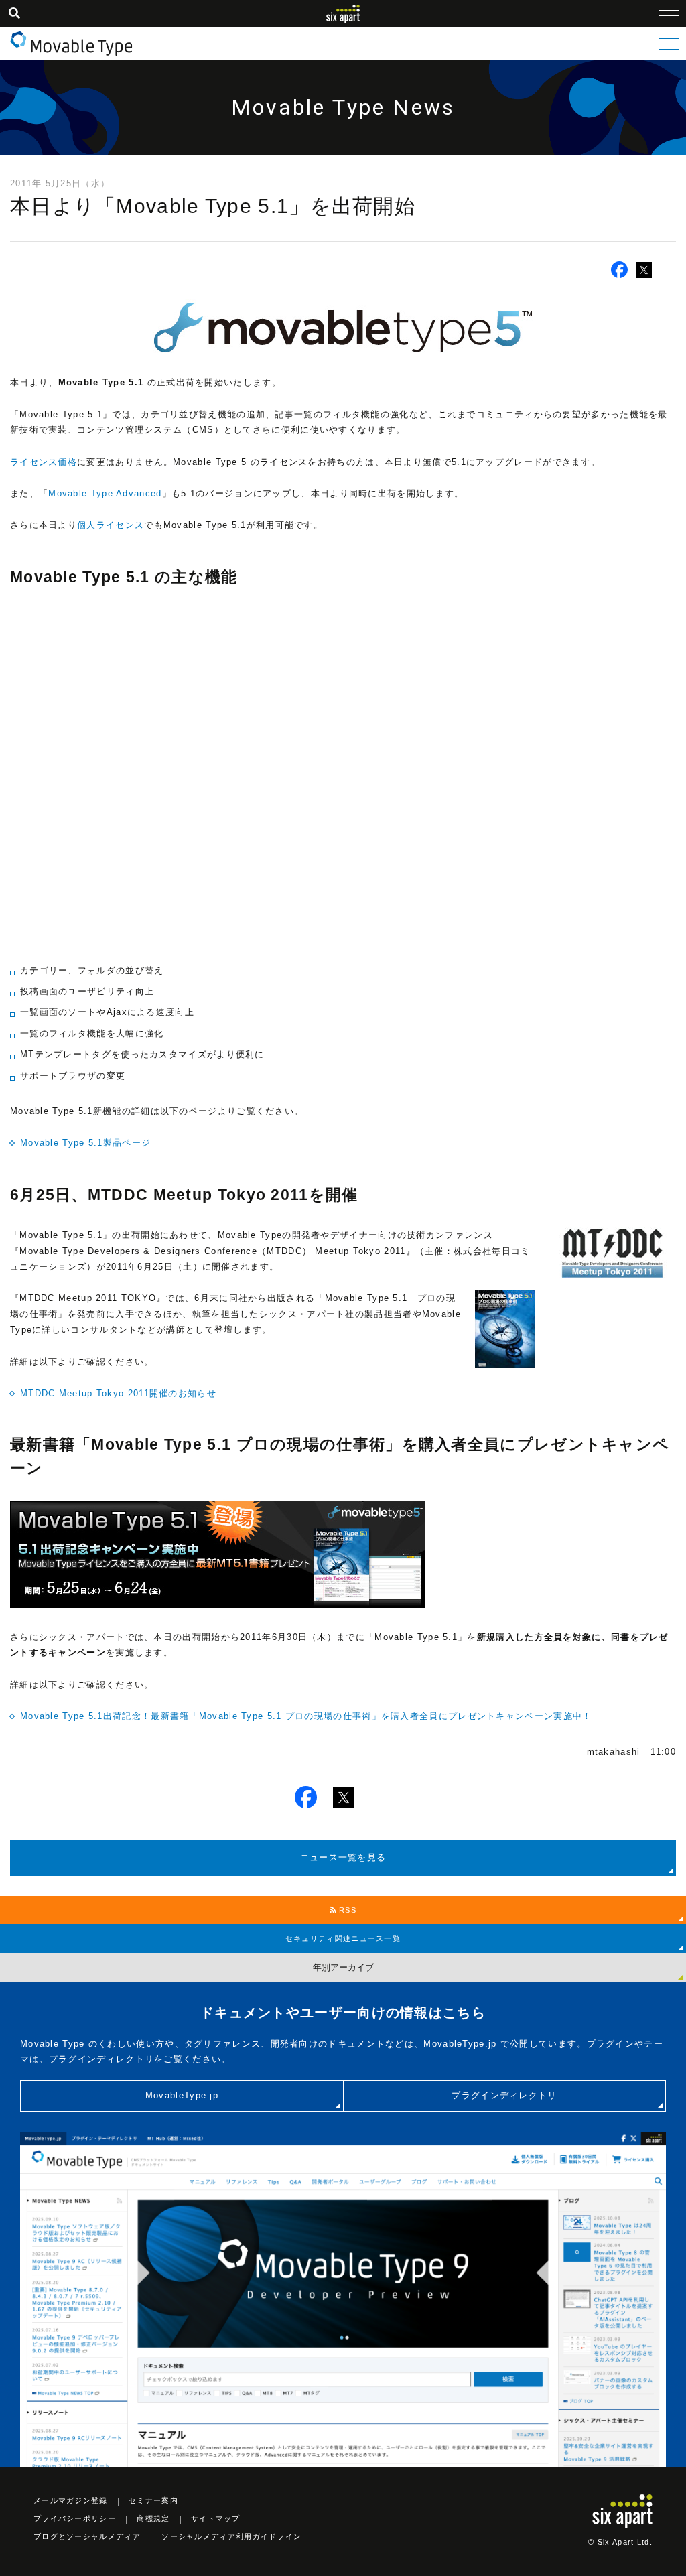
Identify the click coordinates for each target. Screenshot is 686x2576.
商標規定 (153, 2518)
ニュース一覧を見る (343, 1857)
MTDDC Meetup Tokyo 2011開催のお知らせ (118, 1393)
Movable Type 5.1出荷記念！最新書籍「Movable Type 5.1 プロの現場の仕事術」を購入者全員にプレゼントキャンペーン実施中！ (306, 1716)
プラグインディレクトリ (504, 2095)
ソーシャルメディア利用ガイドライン (231, 2536)
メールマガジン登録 (71, 2500)
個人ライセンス (111, 525)
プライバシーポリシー (75, 2518)
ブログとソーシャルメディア (87, 2536)
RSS (346, 1910)
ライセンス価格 (44, 462)
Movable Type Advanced (105, 493)
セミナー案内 (153, 2500)
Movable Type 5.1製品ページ (85, 1143)
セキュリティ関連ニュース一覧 (343, 1938)
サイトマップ (216, 2518)
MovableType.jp (182, 2095)
